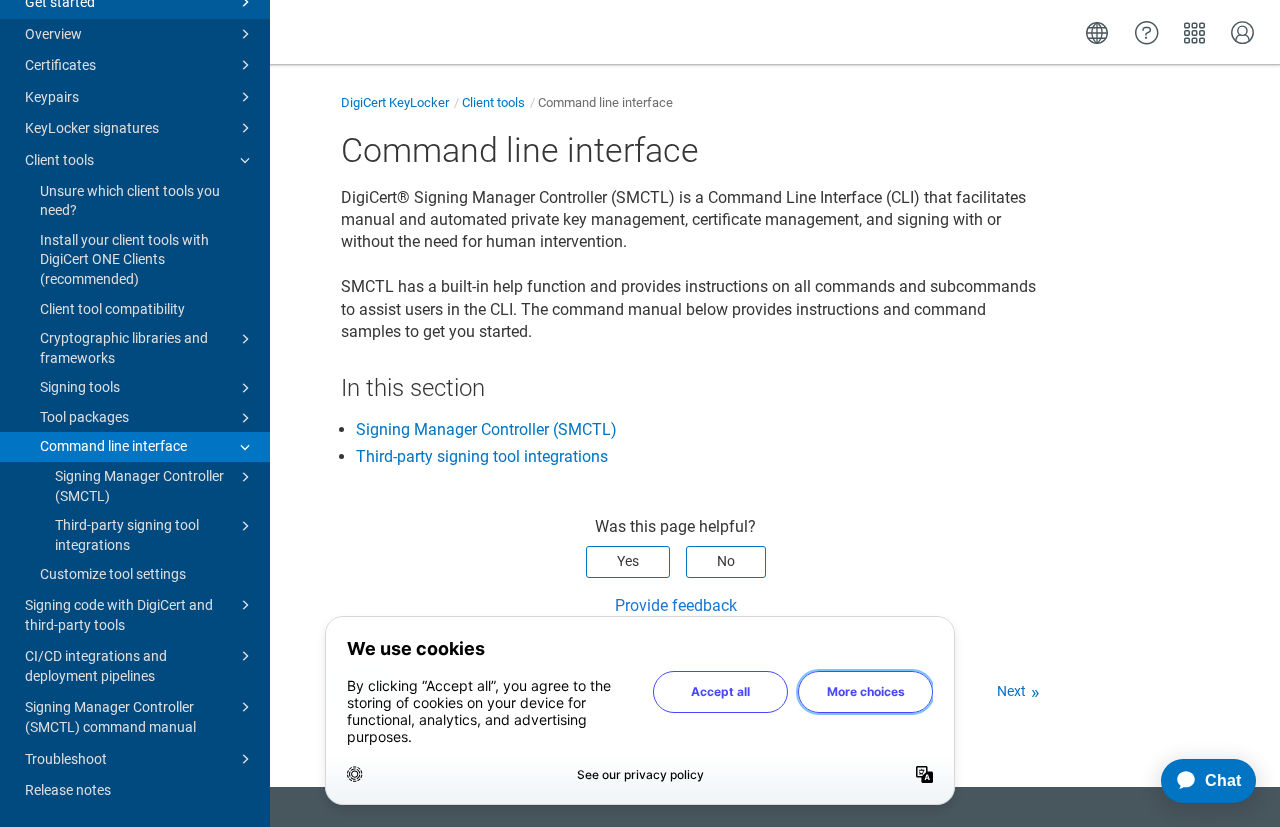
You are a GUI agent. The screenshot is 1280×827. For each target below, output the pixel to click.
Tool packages (84, 417)
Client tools (59, 160)
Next (1011, 691)
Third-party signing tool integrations (127, 535)
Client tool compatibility (112, 309)
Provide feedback (676, 605)
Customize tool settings (113, 574)
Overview (53, 34)
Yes (628, 561)
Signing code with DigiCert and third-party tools (119, 615)
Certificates (60, 65)
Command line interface (113, 446)
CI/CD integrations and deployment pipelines (96, 666)
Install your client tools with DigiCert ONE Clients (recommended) (124, 259)
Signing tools (80, 387)
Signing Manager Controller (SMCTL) (139, 486)
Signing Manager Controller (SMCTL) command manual (110, 717)
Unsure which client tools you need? (130, 201)
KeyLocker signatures (92, 128)
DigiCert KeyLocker (395, 102)
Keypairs (52, 97)
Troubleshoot (66, 759)
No (726, 561)
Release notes (68, 790)
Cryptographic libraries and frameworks (124, 348)
